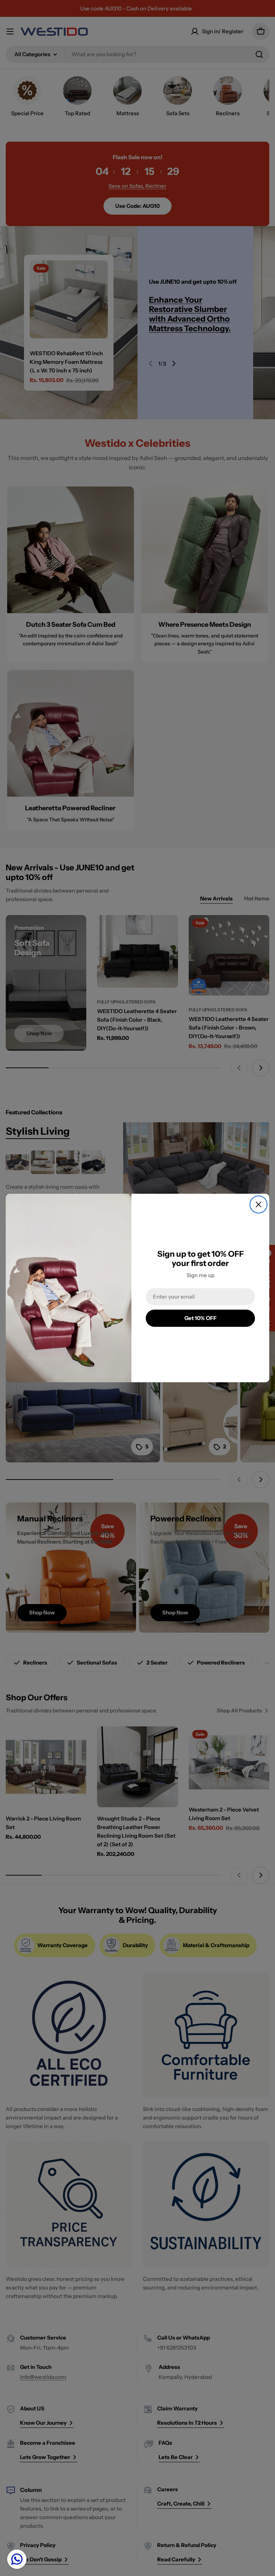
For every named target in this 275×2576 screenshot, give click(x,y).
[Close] (259, 1204)
